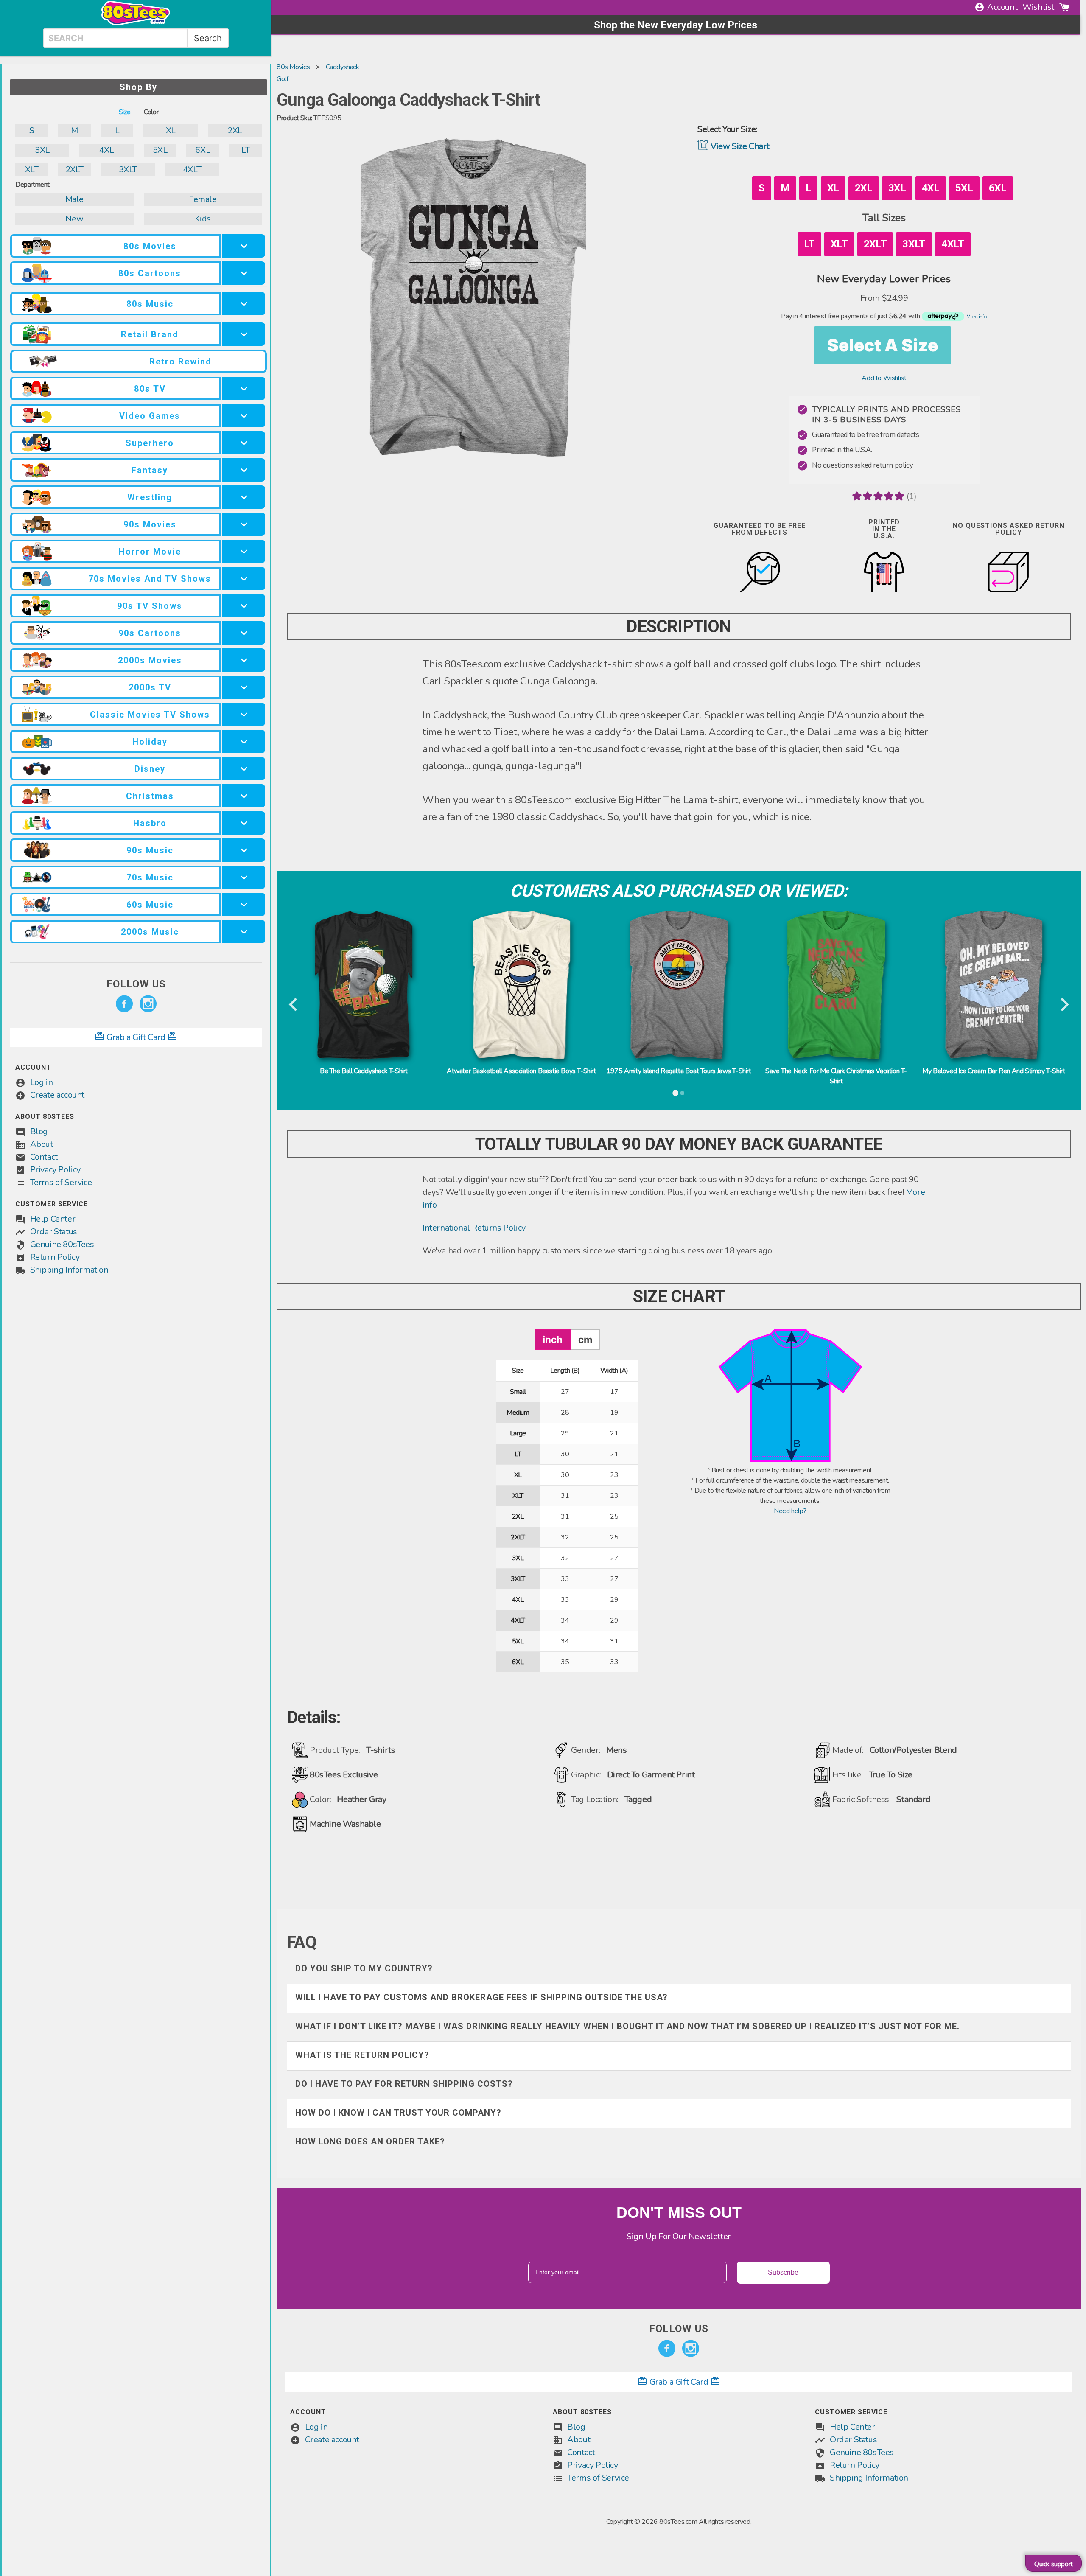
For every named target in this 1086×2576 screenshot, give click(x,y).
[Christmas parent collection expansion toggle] (244, 796)
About (42, 1144)
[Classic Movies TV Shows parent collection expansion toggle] (244, 714)
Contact (44, 1157)
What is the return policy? (362, 2055)
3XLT (128, 170)
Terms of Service (61, 1182)
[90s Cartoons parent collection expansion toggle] (244, 633)
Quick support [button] (1054, 2564)
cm (585, 1339)
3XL (42, 150)
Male (74, 199)
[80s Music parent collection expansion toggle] (244, 304)
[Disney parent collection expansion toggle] (244, 769)
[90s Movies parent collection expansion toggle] (244, 524)
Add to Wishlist (884, 378)
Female (203, 199)
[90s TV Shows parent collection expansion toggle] (244, 606)
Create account (57, 1095)
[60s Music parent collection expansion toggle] (244, 904)
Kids (203, 219)
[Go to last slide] (294, 1005)
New (74, 219)
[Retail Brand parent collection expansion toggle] (244, 334)
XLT (32, 170)
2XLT (74, 170)
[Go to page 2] (682, 1093)
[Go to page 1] (675, 1093)
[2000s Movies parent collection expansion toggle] (244, 660)
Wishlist (1038, 7)
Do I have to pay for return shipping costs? (404, 2084)
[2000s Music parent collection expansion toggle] (244, 932)
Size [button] (125, 112)
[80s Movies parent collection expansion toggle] (244, 246)
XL (171, 130)
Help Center (53, 1219)
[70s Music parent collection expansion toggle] (244, 877)
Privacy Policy (55, 1170)
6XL (203, 150)
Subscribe (783, 2272)
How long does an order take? (370, 2142)
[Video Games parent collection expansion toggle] (244, 416)
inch (553, 1339)
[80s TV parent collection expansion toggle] (244, 388)
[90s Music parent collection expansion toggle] (244, 850)
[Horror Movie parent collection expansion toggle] (244, 551)
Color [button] (151, 112)
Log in (42, 1082)
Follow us (136, 984)
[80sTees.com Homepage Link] (136, 23)
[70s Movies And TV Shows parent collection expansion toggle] (244, 579)
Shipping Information (69, 1270)
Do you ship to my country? (364, 1968)
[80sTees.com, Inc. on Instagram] (148, 1004)
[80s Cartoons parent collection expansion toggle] (244, 273)
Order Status (54, 1232)
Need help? (790, 1511)
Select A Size (883, 345)
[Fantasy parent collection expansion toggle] (244, 470)
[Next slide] (1064, 1005)
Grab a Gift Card (136, 1037)
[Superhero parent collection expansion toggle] (244, 443)
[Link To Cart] (1064, 7)
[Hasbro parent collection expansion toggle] (244, 823)
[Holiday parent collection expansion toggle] (244, 741)
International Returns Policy (474, 1228)
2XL (235, 130)
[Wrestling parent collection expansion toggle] (244, 497)
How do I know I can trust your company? (398, 2113)
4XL (106, 150)
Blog (39, 1131)
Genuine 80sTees (62, 1244)
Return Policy (55, 1257)
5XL (160, 150)
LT (245, 150)
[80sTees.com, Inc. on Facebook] (124, 1004)
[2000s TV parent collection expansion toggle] (244, 687)
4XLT (192, 170)
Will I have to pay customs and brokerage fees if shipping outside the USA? (481, 1997)
